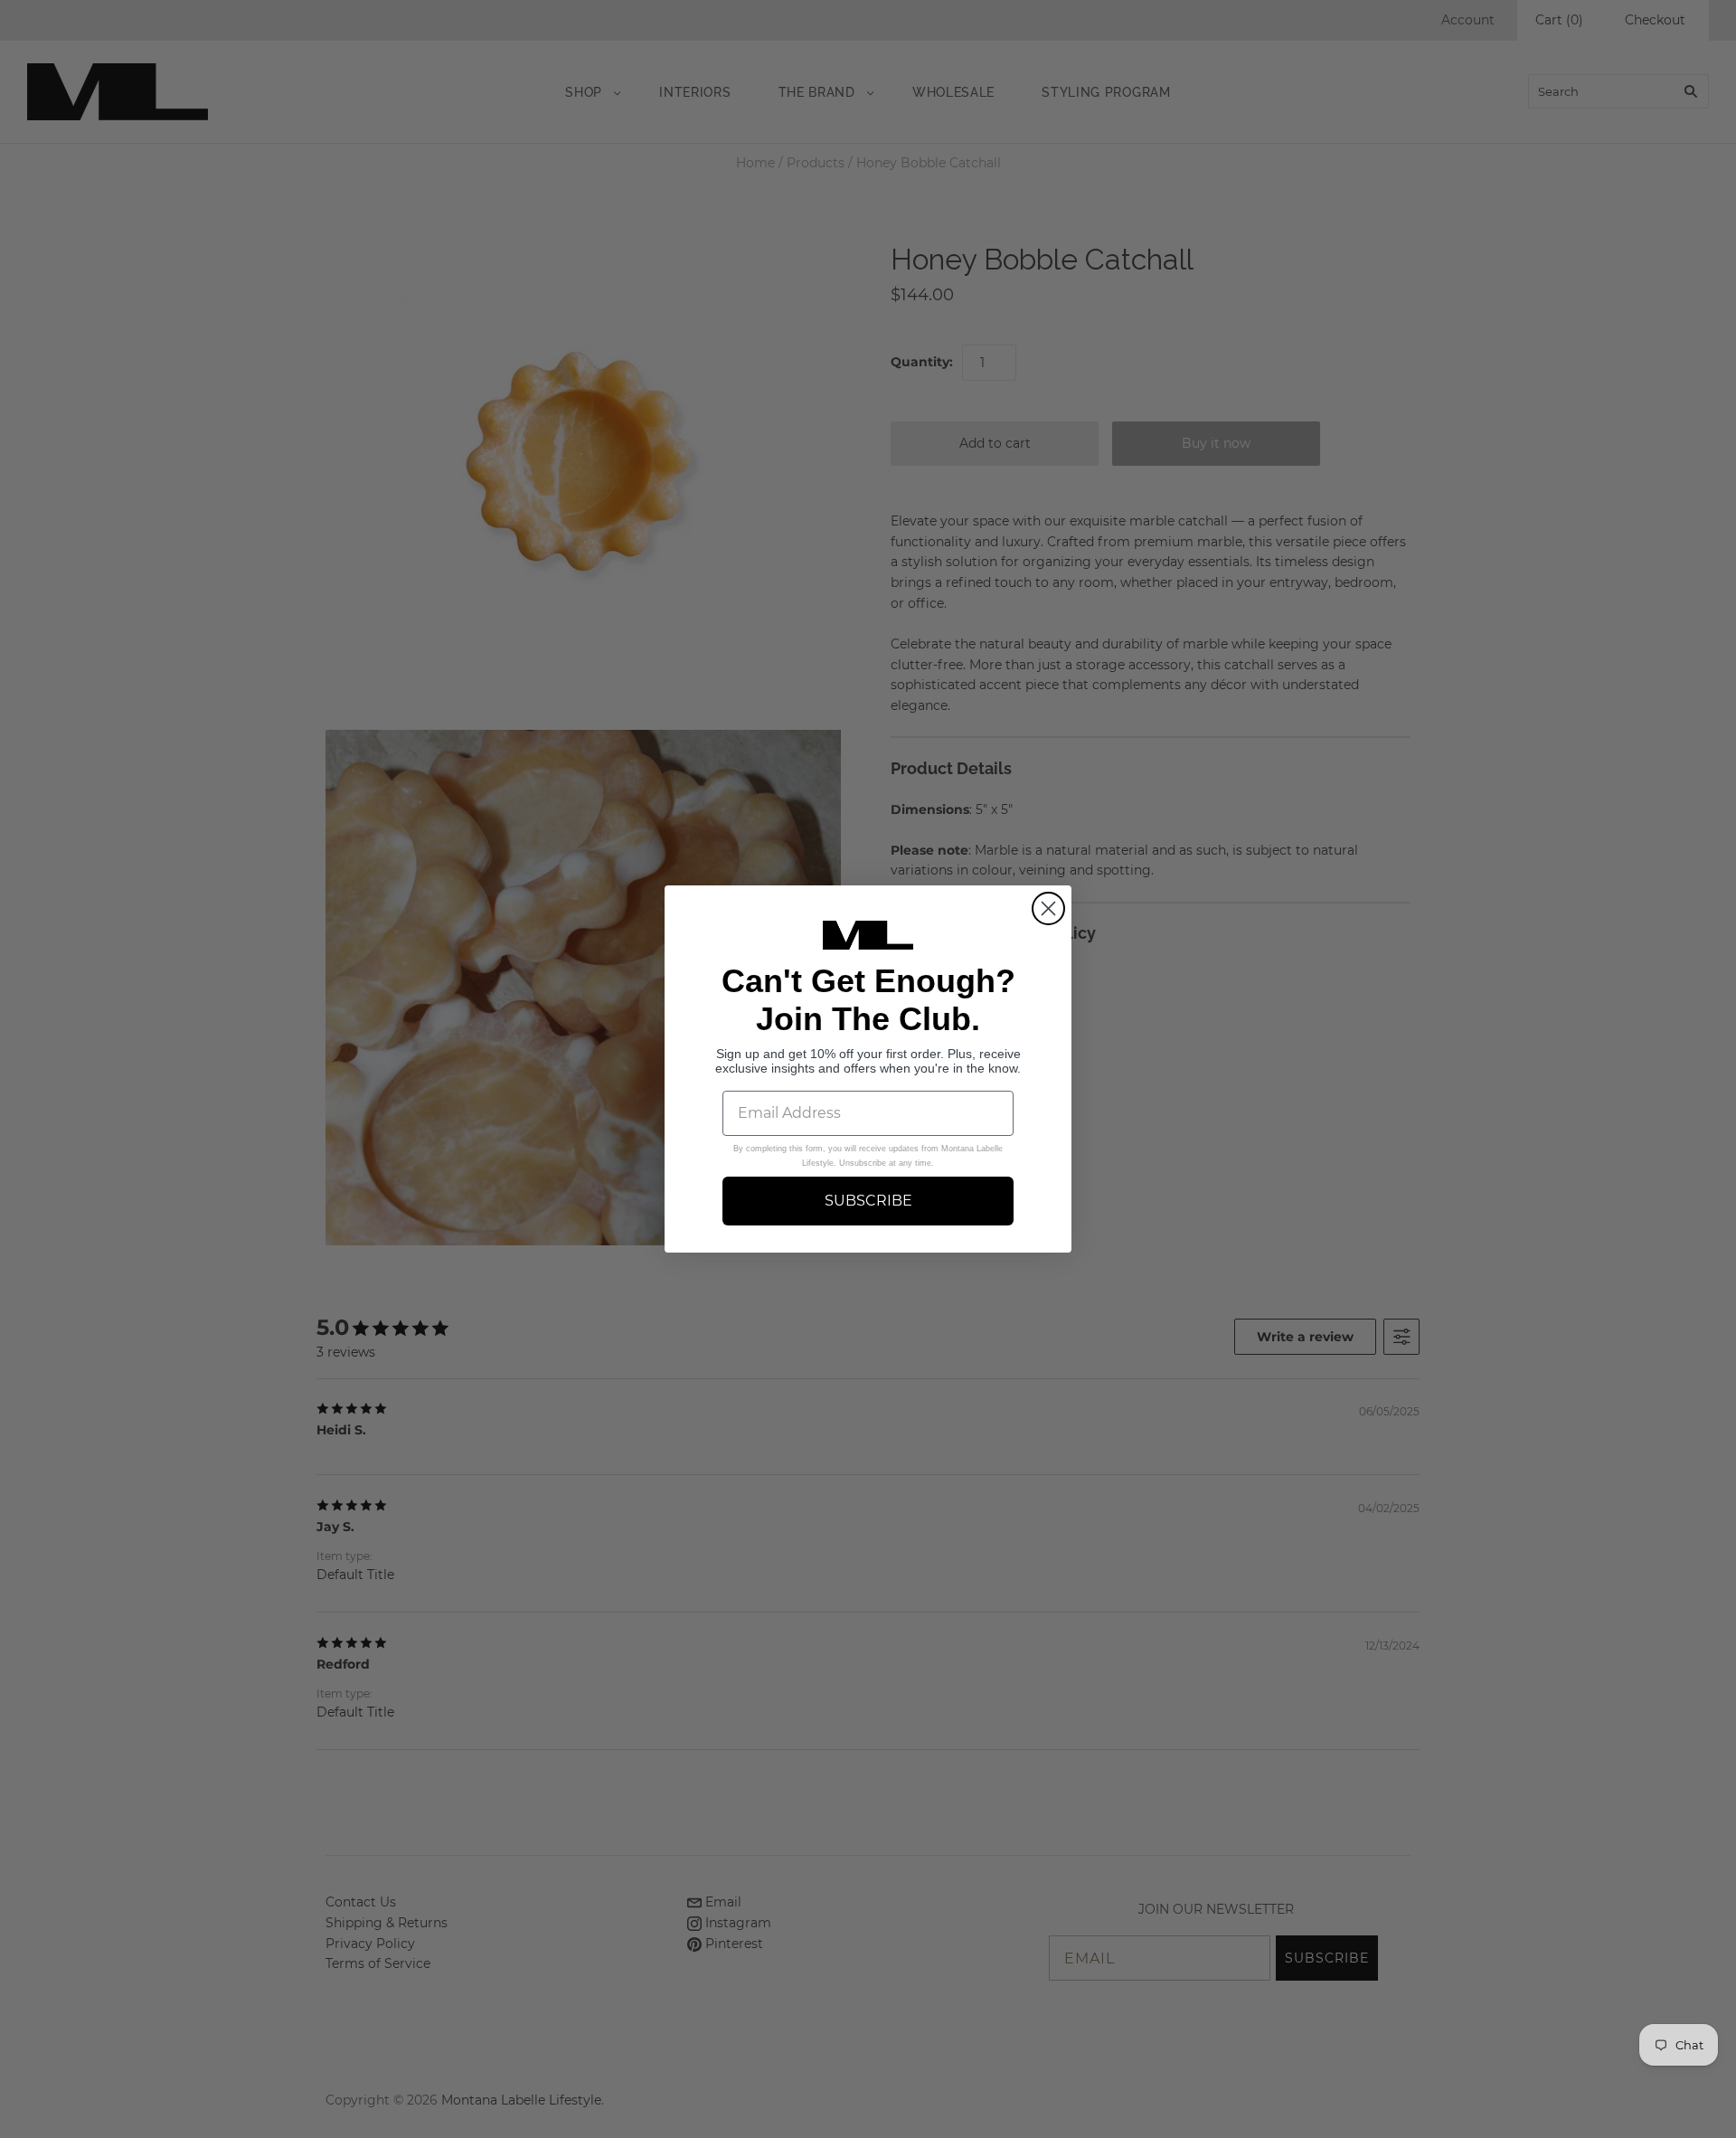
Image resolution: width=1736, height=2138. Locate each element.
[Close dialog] (1048, 908)
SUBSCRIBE (868, 1201)
